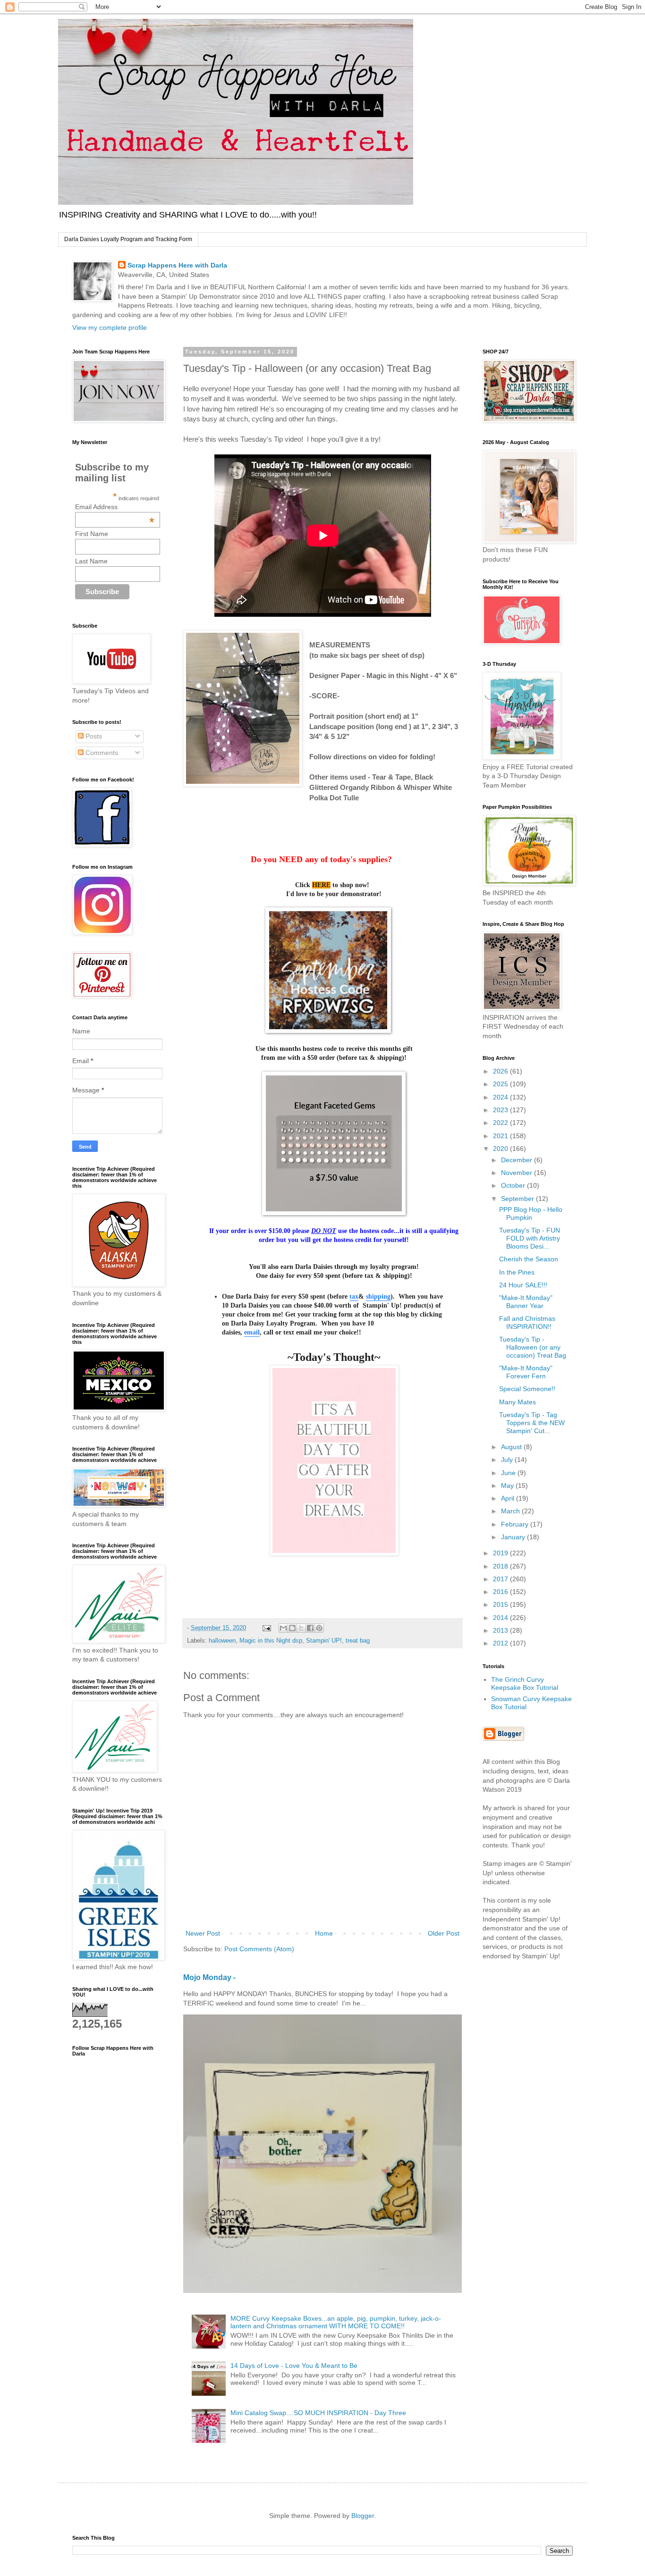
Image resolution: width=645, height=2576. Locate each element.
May (508, 1485)
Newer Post (203, 1933)
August (512, 1447)
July (508, 1460)
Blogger (363, 2516)
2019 (501, 1553)
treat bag (358, 1641)
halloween (222, 1641)
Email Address (115, 507)
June (509, 1473)
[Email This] (283, 1628)
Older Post (444, 1933)
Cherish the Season (529, 1259)
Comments (101, 753)
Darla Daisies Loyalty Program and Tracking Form (128, 239)
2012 (501, 1643)
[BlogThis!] (292, 1628)
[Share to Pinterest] (319, 1628)
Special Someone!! (527, 1389)
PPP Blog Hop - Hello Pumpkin (531, 1213)
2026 (501, 1071)
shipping (378, 1296)
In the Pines (517, 1272)
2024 (501, 1097)
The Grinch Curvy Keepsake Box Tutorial (525, 1683)
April (509, 1498)
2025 (501, 1084)
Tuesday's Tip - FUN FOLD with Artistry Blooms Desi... (530, 1238)
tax (354, 1296)
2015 (501, 1604)
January (514, 1537)
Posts (93, 736)
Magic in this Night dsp (271, 1641)
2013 (501, 1630)
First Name (92, 534)
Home (324, 1933)
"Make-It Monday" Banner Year (526, 1302)
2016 (501, 1592)
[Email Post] (266, 1628)
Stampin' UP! (324, 1641)
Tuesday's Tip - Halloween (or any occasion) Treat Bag (533, 1347)
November (518, 1173)
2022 (501, 1123)
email (252, 1332)
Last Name (91, 561)
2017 (501, 1579)
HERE (321, 885)
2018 (501, 1566)
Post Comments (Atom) (259, 1949)
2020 (501, 1149)
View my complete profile (110, 327)
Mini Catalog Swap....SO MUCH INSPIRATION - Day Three (318, 2413)
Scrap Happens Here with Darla (177, 265)
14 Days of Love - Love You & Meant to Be (294, 2366)
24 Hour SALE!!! (523, 1285)
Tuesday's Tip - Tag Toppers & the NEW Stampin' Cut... (532, 1423)
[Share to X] (301, 1628)
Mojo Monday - (209, 1977)
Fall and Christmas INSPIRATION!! (527, 1322)
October (514, 1185)
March (511, 1511)
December (518, 1160)
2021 (501, 1136)
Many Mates (518, 1402)
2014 (501, 1618)
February (516, 1524)
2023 (501, 1110)
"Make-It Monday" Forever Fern (526, 1372)
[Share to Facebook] (310, 1628)
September (518, 1199)
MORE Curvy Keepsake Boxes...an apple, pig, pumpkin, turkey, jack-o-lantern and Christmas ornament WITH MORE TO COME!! (336, 2322)
